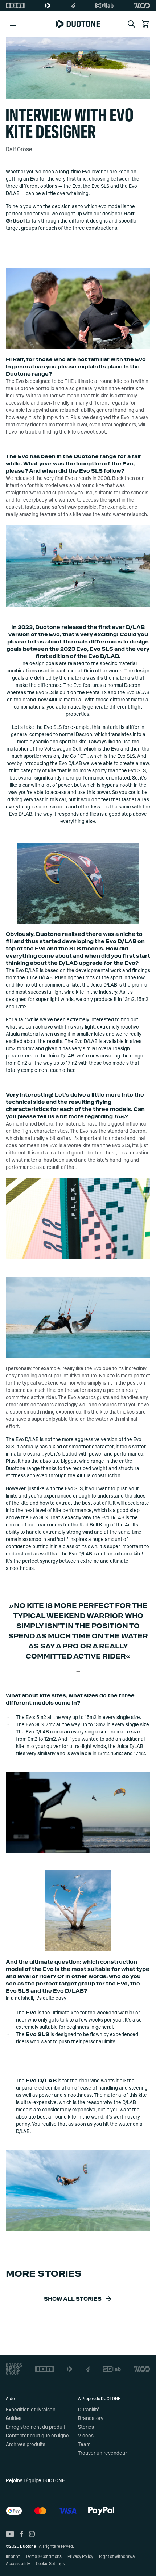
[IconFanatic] (73, 5)
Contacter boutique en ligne (37, 2436)
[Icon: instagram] (32, 2534)
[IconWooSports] (142, 5)
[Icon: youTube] (10, 2534)
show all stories (73, 2299)
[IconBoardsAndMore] (14, 2369)
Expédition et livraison (31, 2410)
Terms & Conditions (44, 2556)
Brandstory (91, 2419)
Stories (86, 2427)
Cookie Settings (50, 2564)
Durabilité (89, 2410)
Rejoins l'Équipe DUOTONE (35, 2481)
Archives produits (26, 2445)
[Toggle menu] (13, 24)
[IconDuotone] (48, 5)
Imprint (13, 2556)
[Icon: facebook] (22, 2534)
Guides (14, 2419)
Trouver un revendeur (102, 2453)
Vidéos (86, 2436)
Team (84, 2445)
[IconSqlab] (104, 5)
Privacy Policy (80, 2556)
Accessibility (18, 2564)
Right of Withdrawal (117, 2556)
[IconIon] (15, 5)
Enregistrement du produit (36, 2427)
